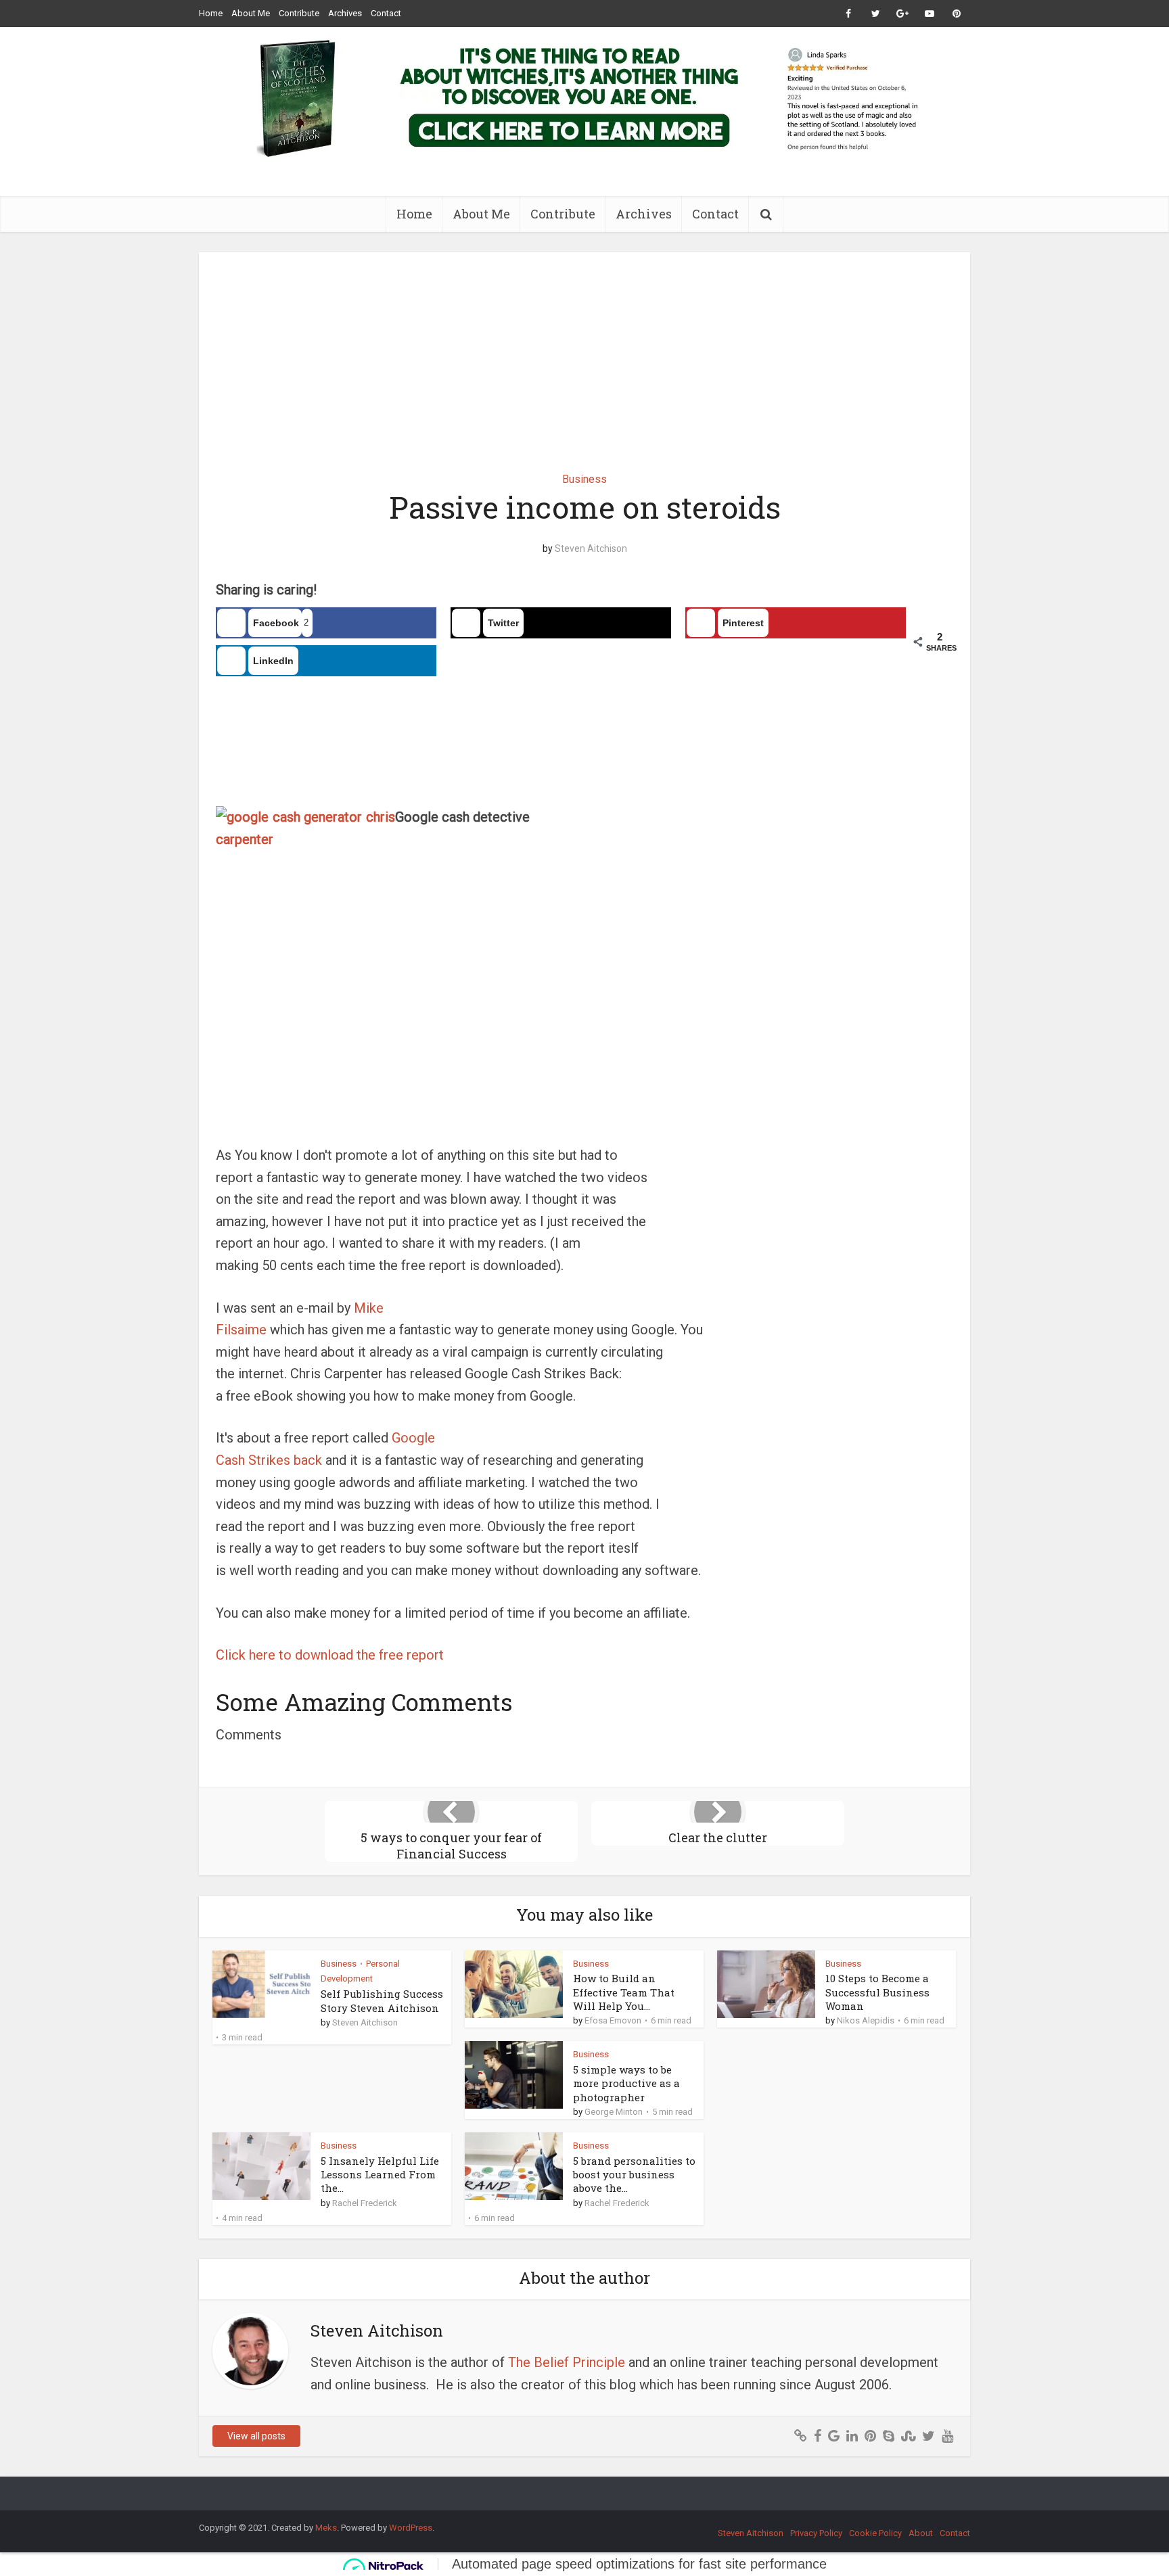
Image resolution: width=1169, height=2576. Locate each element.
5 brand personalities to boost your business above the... (634, 2175)
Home (211, 13)
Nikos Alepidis (866, 2020)
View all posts (256, 2436)
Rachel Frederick (365, 2203)
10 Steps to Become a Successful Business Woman (877, 1992)
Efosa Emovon (613, 2020)
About (921, 2533)
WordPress (411, 2528)
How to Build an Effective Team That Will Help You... (624, 1992)
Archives (345, 13)
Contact (386, 13)
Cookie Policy (875, 2533)
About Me (251, 13)
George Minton (614, 2112)
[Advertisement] (584, 352)
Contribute (299, 13)
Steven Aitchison (591, 548)
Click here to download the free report (330, 1655)
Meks (326, 2528)
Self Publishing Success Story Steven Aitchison (382, 2000)
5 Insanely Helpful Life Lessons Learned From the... (380, 2175)
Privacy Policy (816, 2533)
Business (584, 479)
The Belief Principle (567, 2362)
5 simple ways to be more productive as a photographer (626, 2083)
